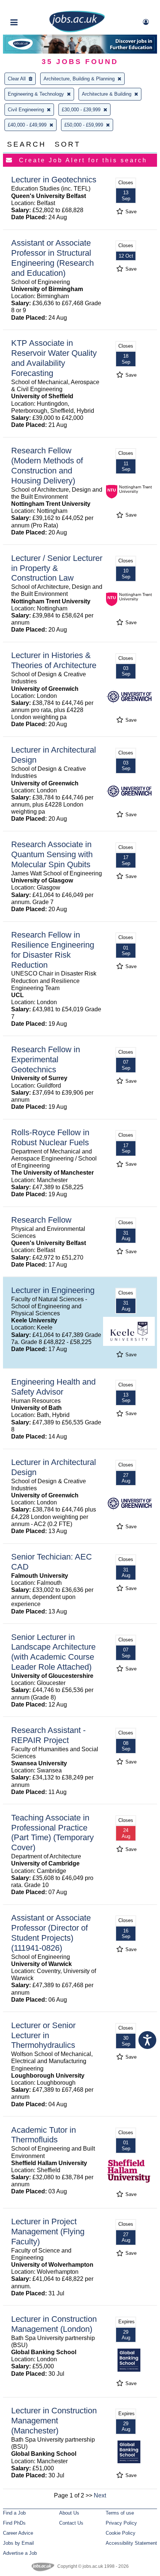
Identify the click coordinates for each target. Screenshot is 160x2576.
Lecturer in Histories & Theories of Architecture (54, 660)
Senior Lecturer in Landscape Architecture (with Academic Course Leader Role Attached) (53, 1652)
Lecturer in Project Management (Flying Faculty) (48, 2232)
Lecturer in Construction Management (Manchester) (54, 2421)
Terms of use (120, 2513)
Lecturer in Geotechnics (54, 180)
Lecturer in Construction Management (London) (54, 2324)
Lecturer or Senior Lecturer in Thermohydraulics (43, 2035)
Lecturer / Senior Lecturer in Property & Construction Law (57, 568)
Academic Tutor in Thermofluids (44, 2135)
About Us (69, 2513)
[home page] (77, 31)
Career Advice (18, 2533)
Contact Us (71, 2523)
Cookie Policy (121, 2533)
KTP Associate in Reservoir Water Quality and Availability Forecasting (54, 358)
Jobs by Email (18, 2543)
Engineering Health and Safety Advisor (53, 1387)
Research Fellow (41, 1220)
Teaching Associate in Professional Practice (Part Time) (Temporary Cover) (52, 1833)
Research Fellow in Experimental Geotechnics (46, 1059)
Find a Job (14, 2513)
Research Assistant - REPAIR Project (48, 1735)
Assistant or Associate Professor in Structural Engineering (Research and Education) (52, 258)
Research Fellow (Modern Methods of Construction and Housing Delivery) (47, 466)
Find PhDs (14, 2523)
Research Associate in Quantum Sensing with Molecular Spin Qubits (52, 854)
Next (100, 2495)
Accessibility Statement (131, 2543)
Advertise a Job (20, 2553)
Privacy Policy (121, 2523)
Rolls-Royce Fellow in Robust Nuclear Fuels (50, 1137)
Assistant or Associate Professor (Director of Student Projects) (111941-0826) (51, 1933)
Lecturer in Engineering (53, 1290)
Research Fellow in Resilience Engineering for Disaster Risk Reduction (53, 950)
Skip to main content (30, 7)
